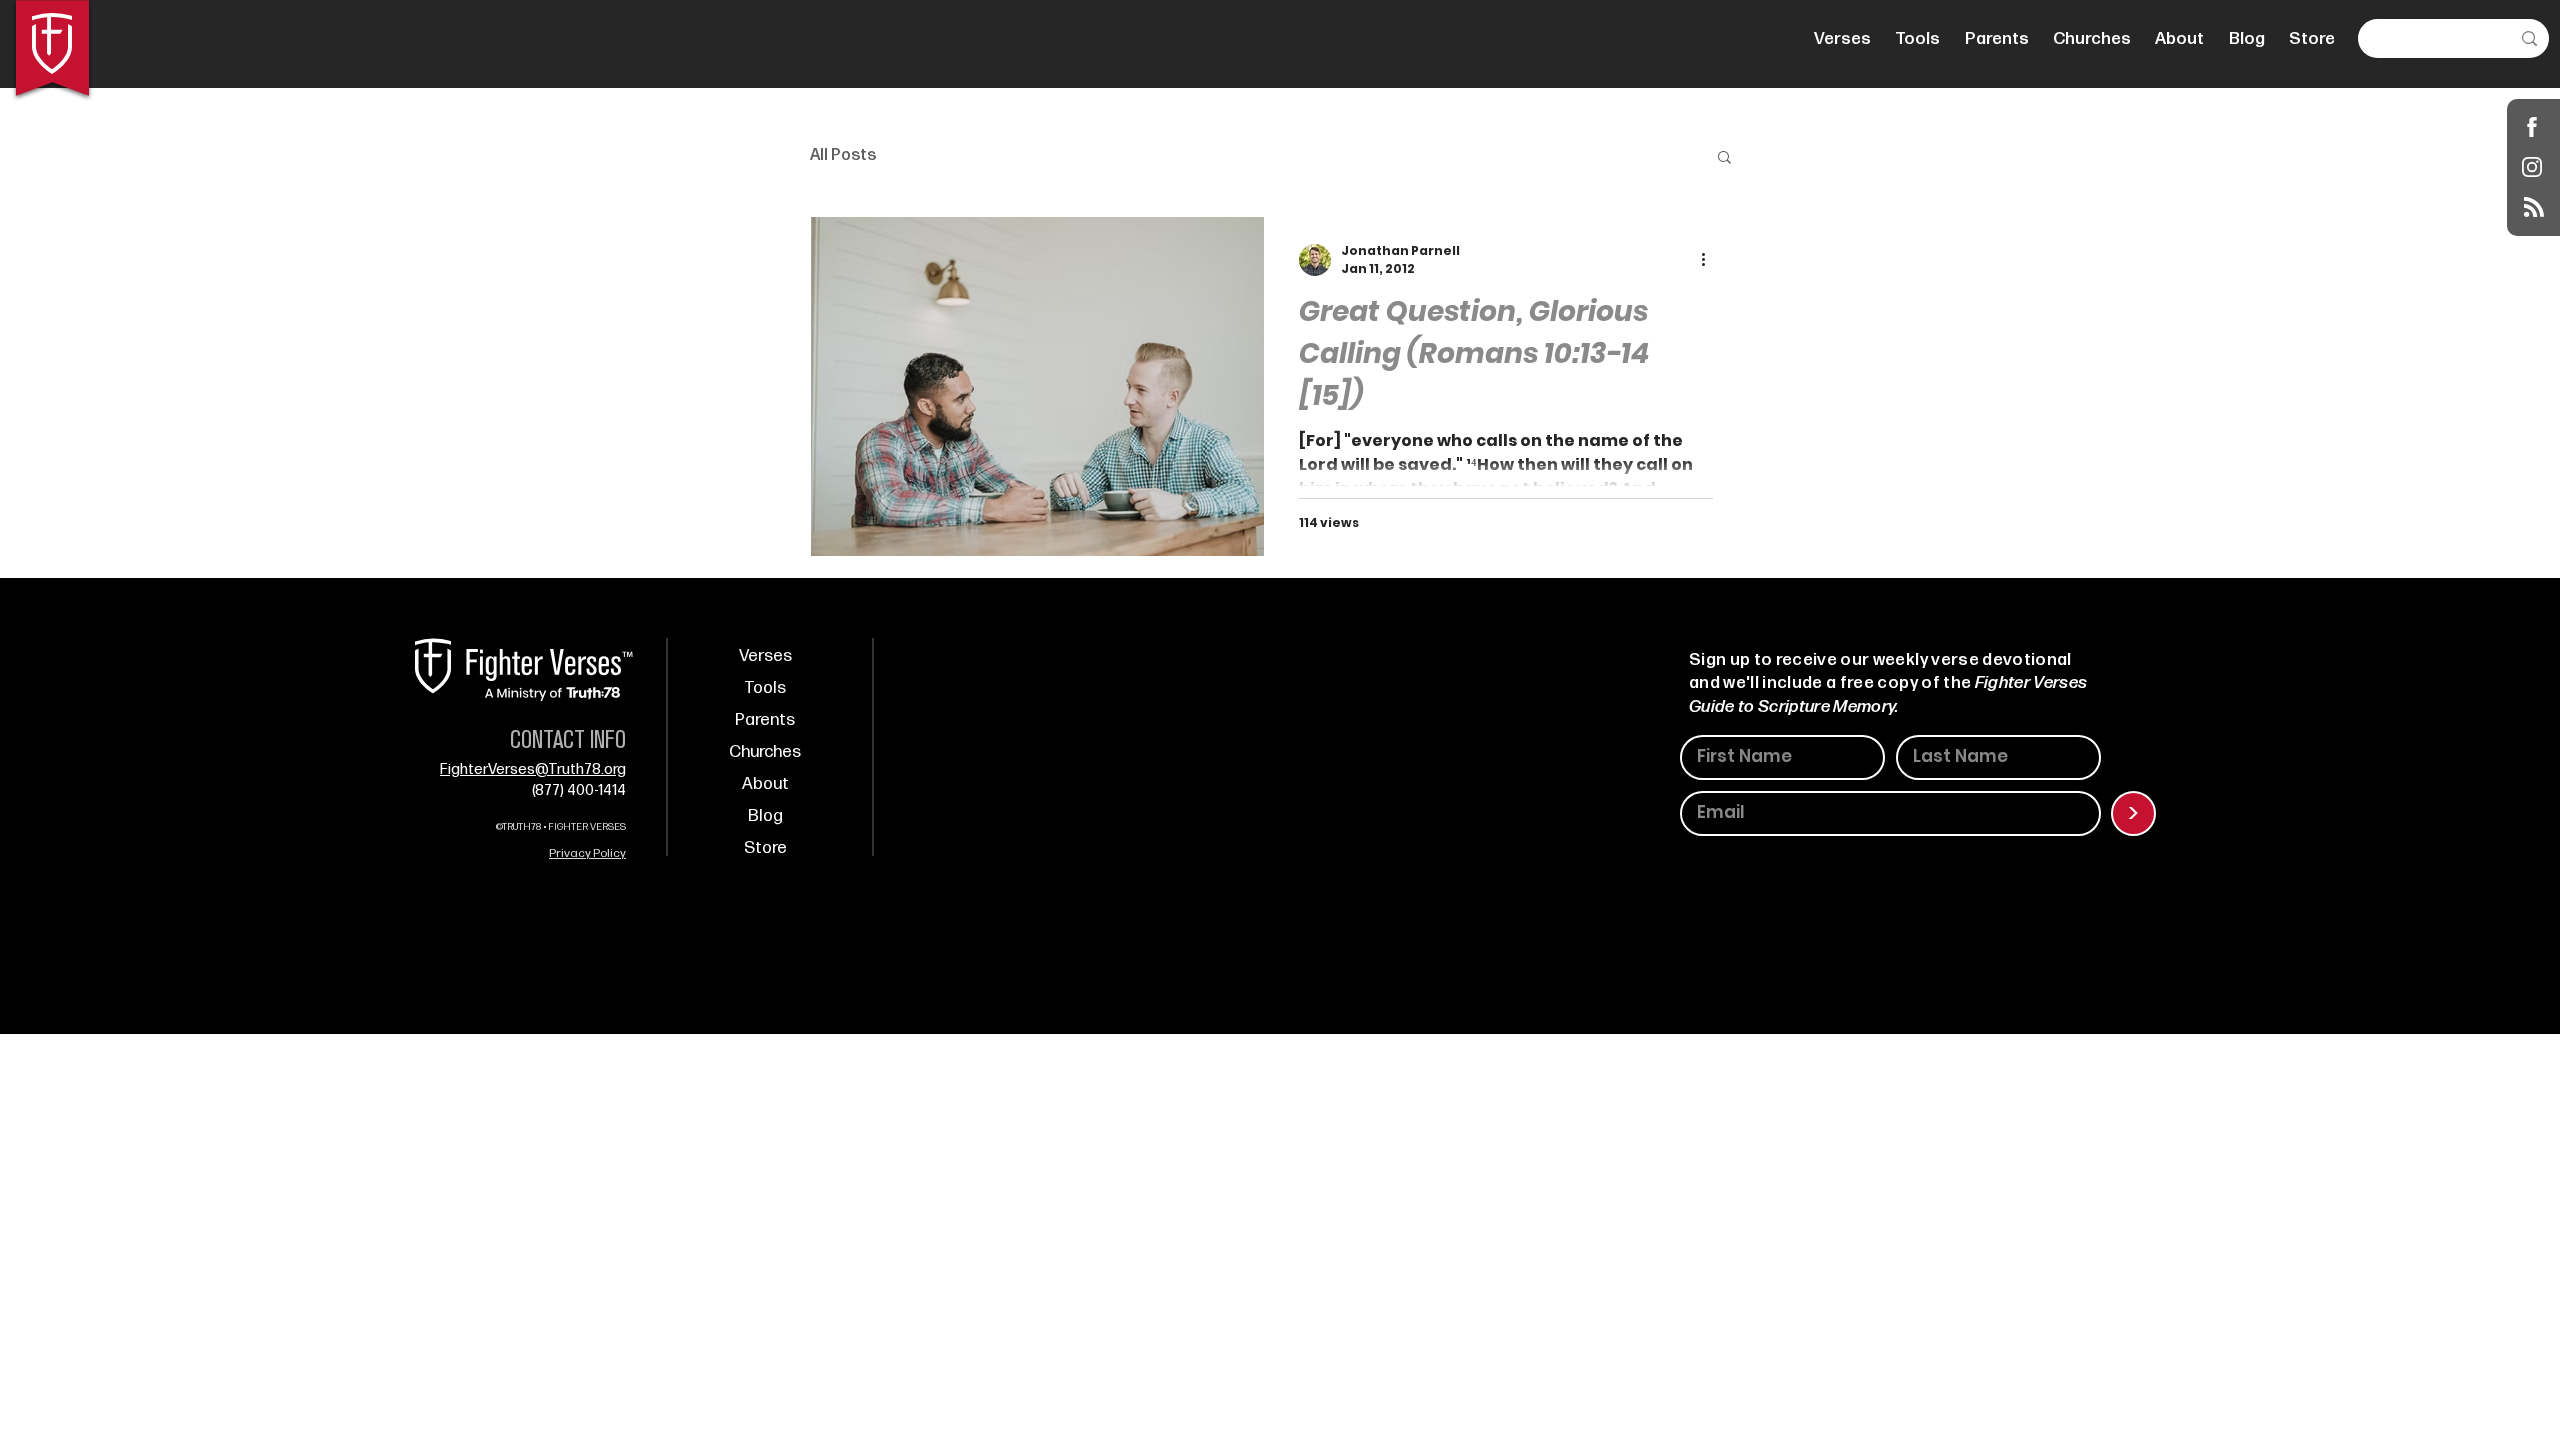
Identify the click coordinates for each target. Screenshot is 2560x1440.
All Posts (843, 155)
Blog (765, 816)
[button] (1724, 158)
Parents (765, 720)
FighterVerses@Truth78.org (533, 769)
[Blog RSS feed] (2534, 208)
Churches (765, 752)
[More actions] (1710, 260)
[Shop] (2532, 126)
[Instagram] (2532, 166)
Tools (765, 688)
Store (765, 848)
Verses (765, 656)
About (765, 784)
